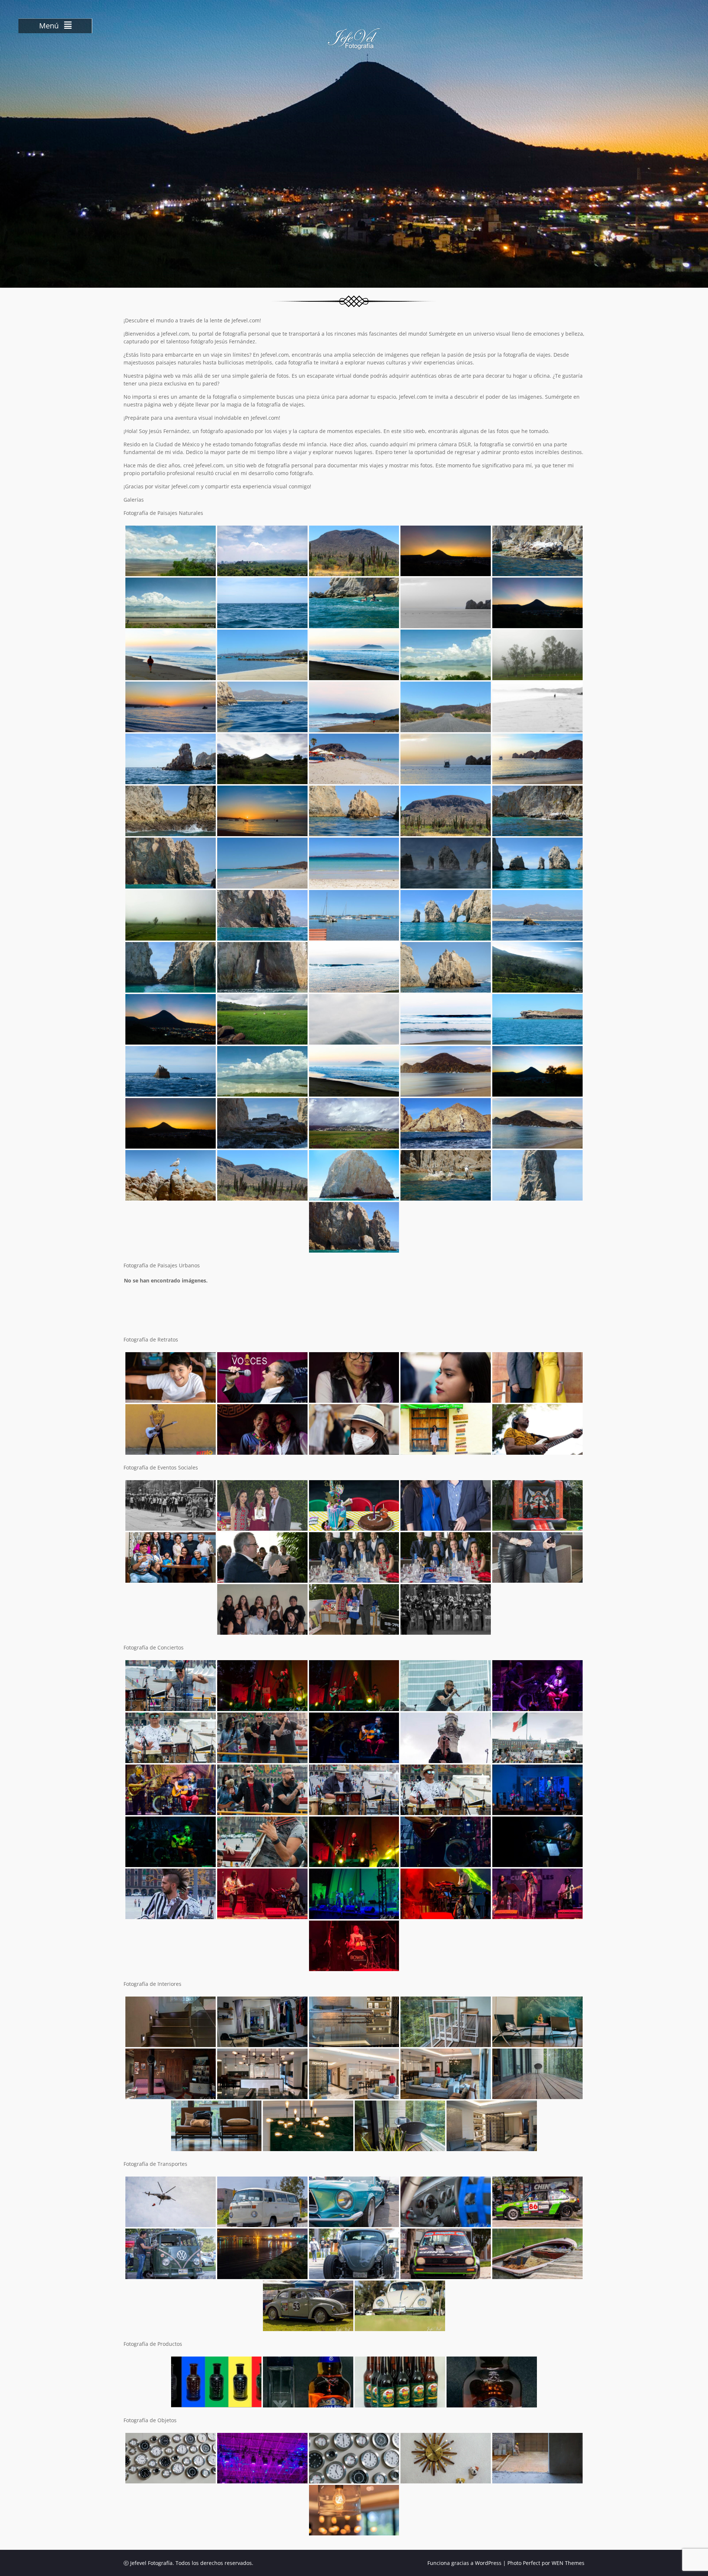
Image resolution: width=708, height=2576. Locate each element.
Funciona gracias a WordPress (464, 2563)
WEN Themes (568, 2563)
